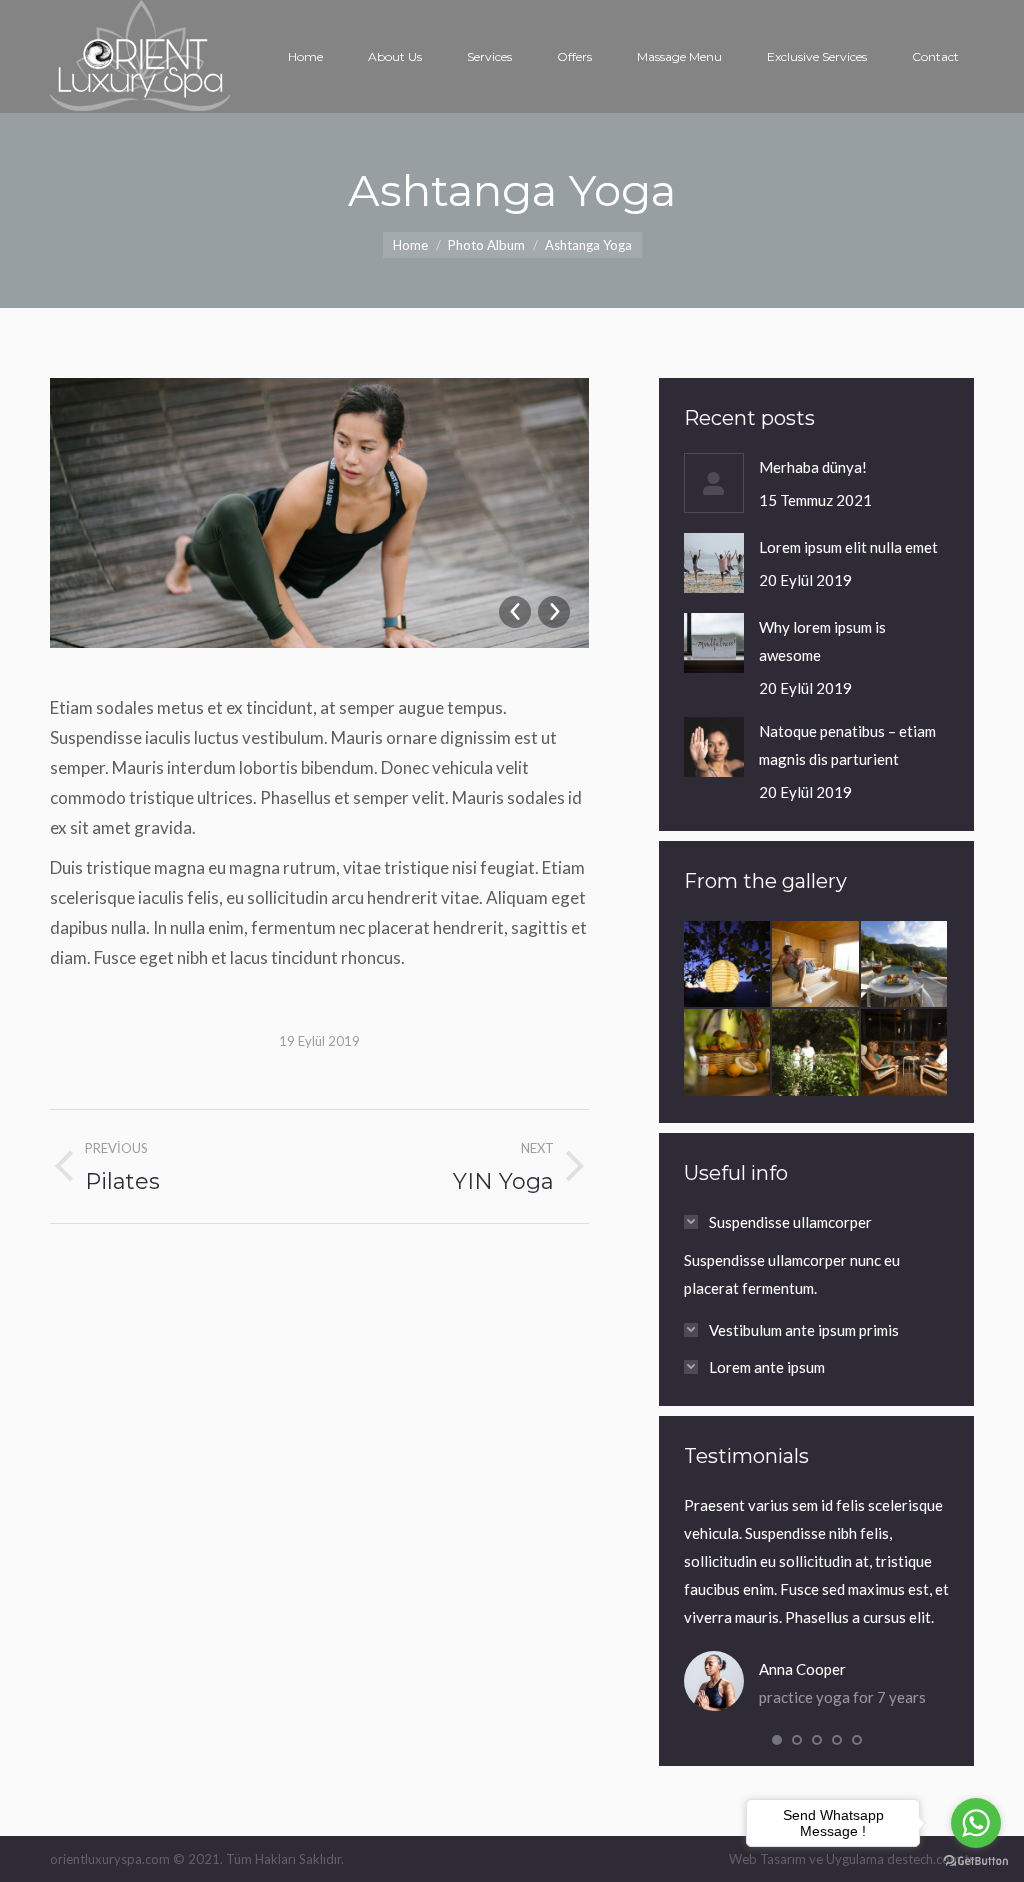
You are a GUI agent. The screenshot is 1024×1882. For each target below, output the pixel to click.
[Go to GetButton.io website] (976, 1861)
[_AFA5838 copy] (816, 965)
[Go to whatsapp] (976, 1823)
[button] (777, 1740)
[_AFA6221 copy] (905, 1053)
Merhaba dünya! (813, 467)
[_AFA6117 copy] (728, 965)
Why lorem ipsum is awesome (822, 641)
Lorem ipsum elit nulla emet (848, 547)
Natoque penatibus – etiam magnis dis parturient (847, 745)
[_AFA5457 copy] (728, 1053)
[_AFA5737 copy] (905, 965)
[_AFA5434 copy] (816, 1053)
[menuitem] (305, 57)
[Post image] (714, 483)
